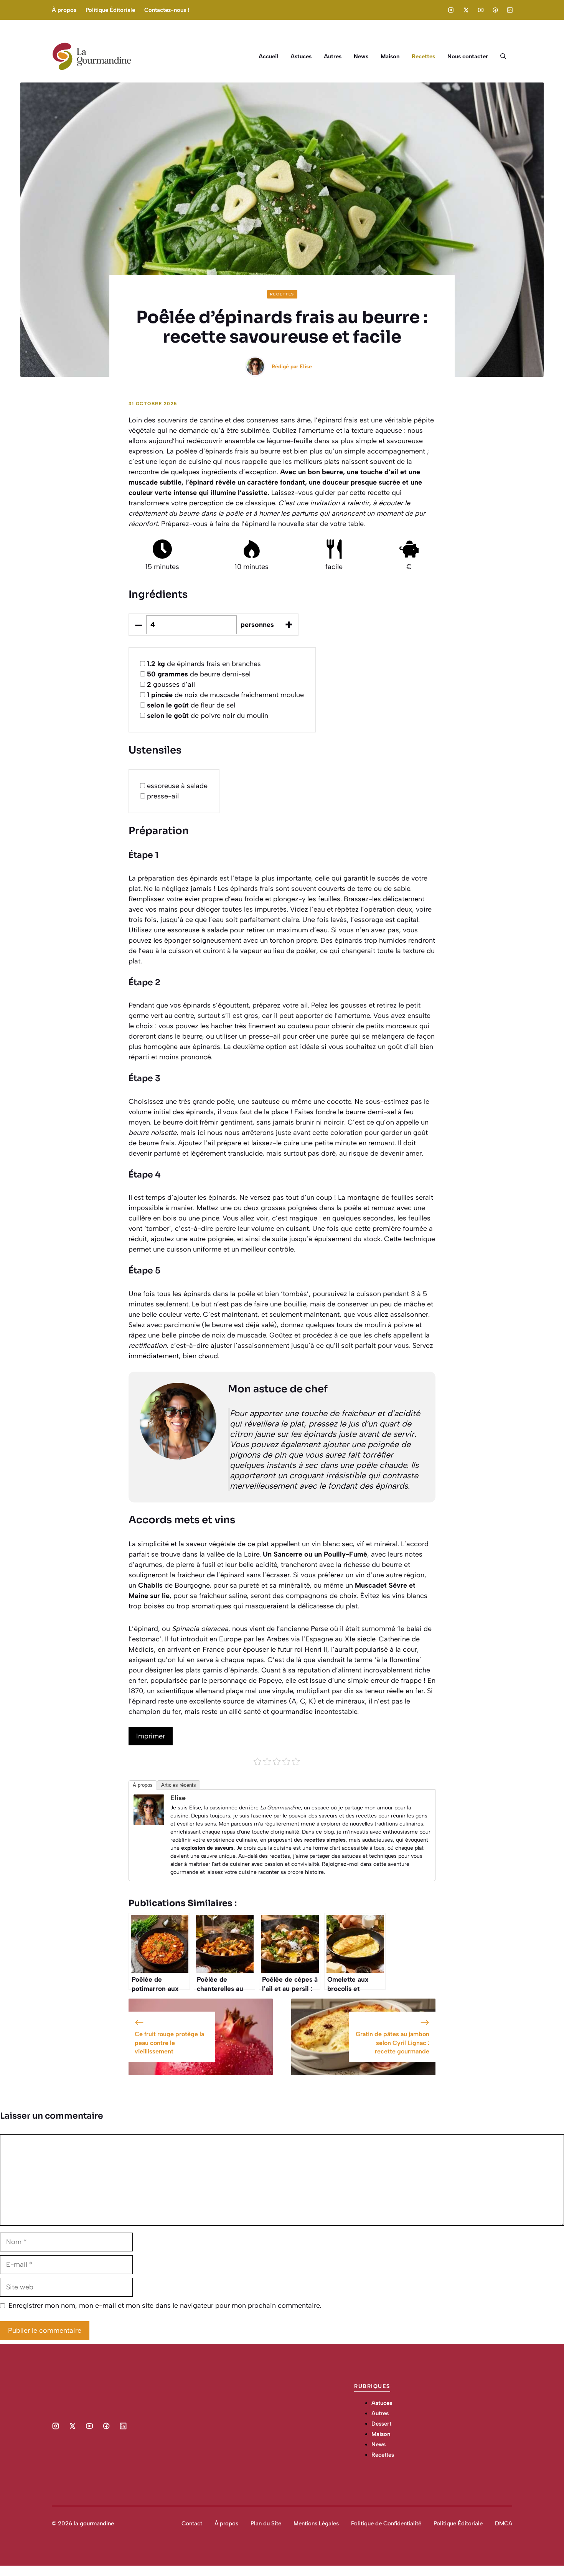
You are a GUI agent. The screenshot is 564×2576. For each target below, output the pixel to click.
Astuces (301, 56)
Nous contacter (468, 56)
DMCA (504, 2523)
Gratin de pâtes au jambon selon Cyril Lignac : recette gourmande (392, 2043)
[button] (503, 56)
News (361, 56)
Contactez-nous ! (167, 10)
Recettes (423, 56)
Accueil (268, 56)
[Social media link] (451, 10)
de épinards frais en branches (204, 664)
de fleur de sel (191, 705)
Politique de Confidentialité (386, 2523)
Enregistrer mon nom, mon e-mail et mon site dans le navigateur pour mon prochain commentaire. (165, 2306)
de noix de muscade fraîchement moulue (225, 695)
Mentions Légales (316, 2523)
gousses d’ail (171, 684)
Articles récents (179, 1785)
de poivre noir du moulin (208, 716)
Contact (192, 2523)
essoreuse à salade (177, 786)
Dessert (381, 2424)
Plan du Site (266, 2523)
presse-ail (163, 796)
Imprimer (151, 1736)
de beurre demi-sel (199, 674)
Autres (333, 56)
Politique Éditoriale (110, 10)
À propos (64, 10)
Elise (306, 367)
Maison (390, 56)
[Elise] (149, 1823)
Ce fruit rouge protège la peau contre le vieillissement (169, 2043)
